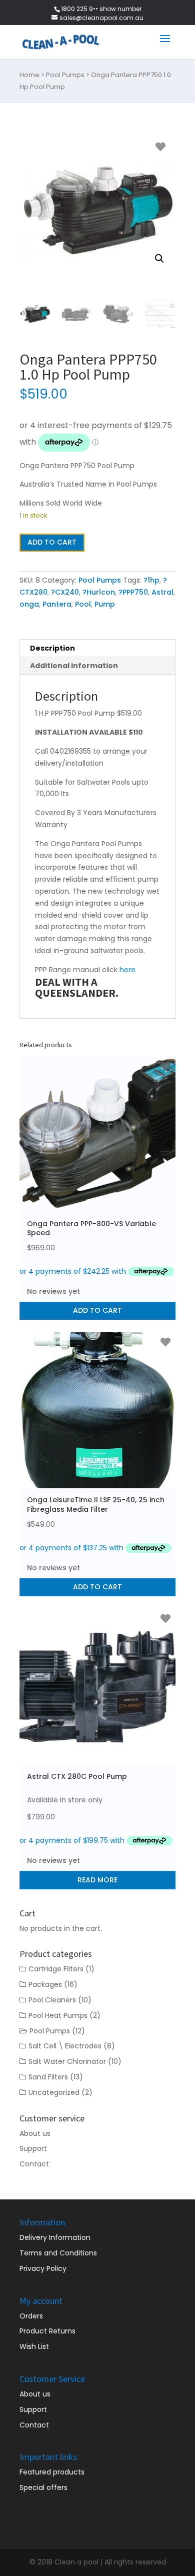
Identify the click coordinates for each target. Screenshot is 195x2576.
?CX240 (65, 592)
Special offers (43, 2487)
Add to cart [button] (97, 1310)
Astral (162, 592)
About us (35, 2133)
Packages (45, 1984)
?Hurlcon (99, 592)
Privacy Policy (43, 2268)
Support (33, 2148)
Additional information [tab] (74, 666)
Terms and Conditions (58, 2253)
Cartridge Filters (56, 1969)
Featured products (52, 2472)
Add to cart (52, 542)
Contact (34, 2164)
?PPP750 (133, 592)
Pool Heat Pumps (58, 2015)
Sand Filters (48, 2077)
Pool (83, 604)
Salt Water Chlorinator (67, 2061)
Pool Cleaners (52, 2000)
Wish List (34, 2346)
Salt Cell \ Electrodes (65, 2046)
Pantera (57, 604)
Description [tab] (52, 648)
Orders (31, 2316)
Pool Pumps (65, 75)
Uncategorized (54, 2092)
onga (29, 604)
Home (29, 75)
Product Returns (47, 2331)
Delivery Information (55, 2237)
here (127, 970)
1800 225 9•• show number (101, 9)
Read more (97, 1880)
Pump (105, 604)
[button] (159, 259)
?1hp (151, 580)
